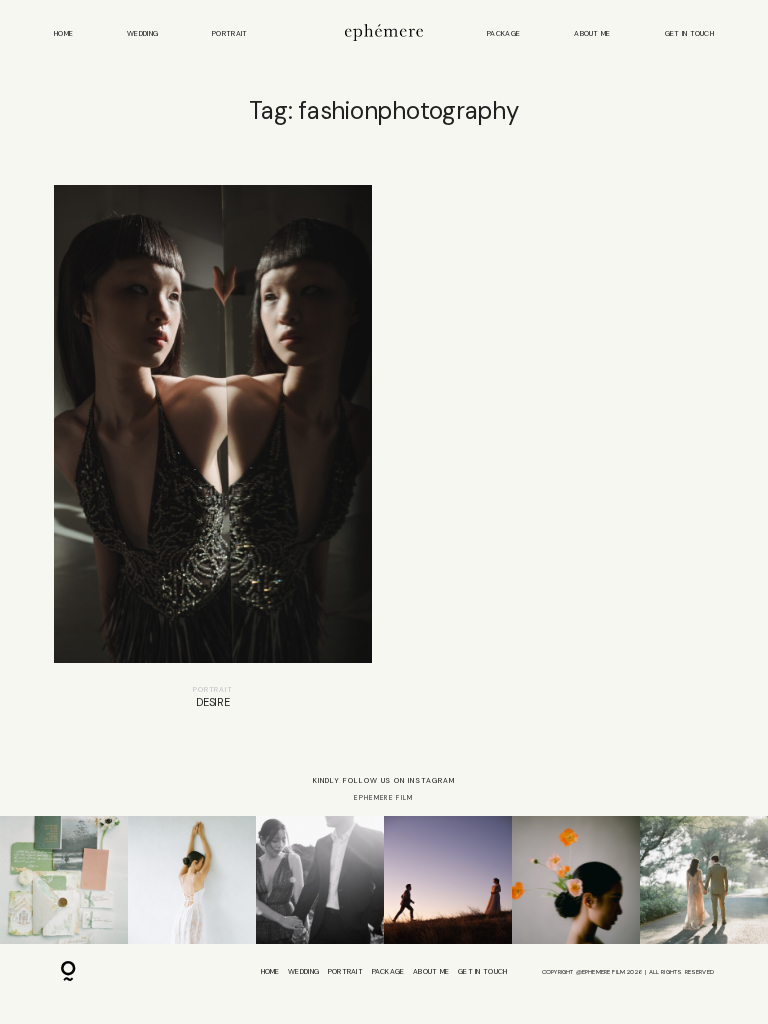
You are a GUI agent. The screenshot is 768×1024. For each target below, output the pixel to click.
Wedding (142, 34)
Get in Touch (689, 34)
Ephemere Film (383, 797)
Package (503, 34)
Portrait (229, 34)
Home (63, 34)
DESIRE (213, 455)
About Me (592, 34)
